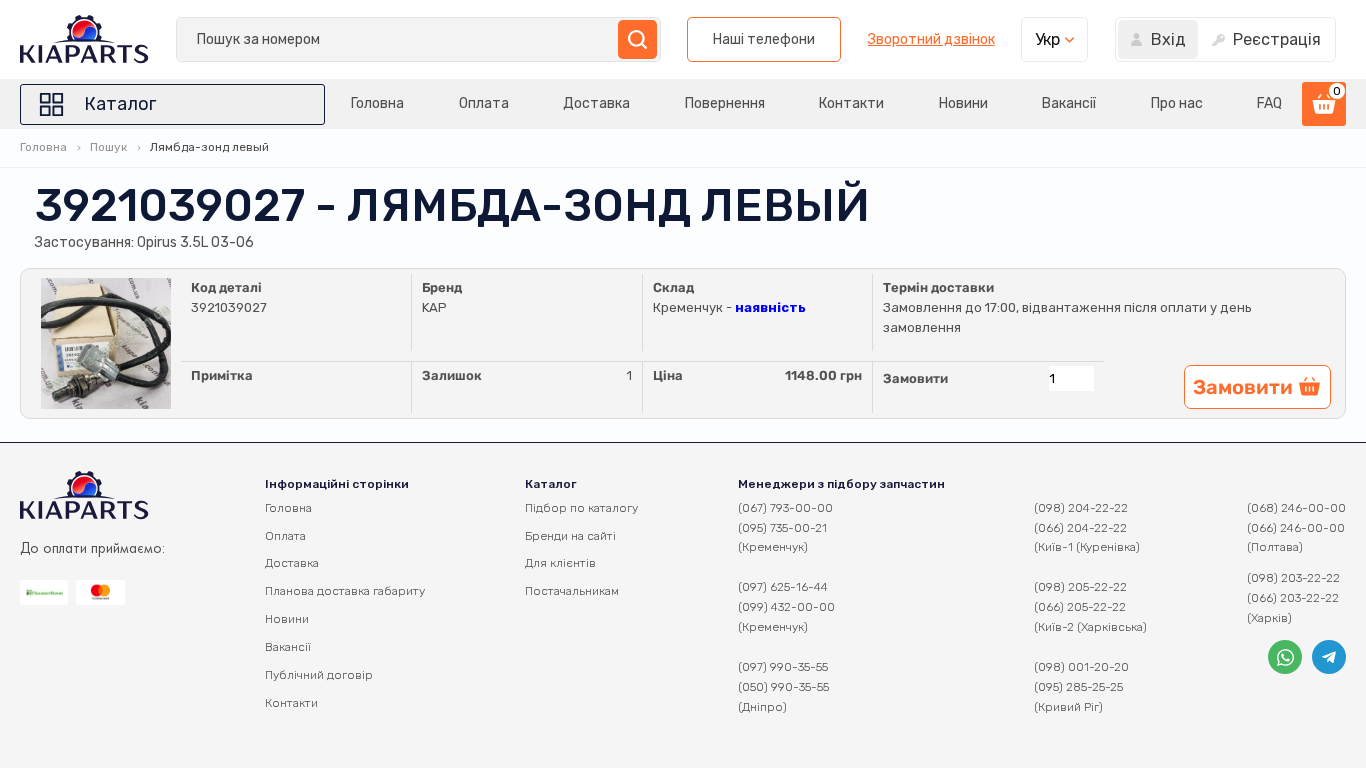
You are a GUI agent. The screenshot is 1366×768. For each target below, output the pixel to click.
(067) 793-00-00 (785, 508)
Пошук (108, 147)
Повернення (725, 103)
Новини (963, 103)
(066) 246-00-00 (1296, 528)
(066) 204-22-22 (1080, 528)
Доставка (596, 103)
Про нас (1177, 103)
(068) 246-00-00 (1296, 508)
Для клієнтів (560, 563)
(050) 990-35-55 (783, 687)
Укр (1047, 39)
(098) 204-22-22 (1081, 508)
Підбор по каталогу (581, 508)
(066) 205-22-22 (1080, 607)
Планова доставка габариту (345, 591)
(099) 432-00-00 (786, 607)
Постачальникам (572, 591)
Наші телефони (764, 39)
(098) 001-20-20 (1081, 667)
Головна (377, 103)
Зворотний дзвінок (931, 40)
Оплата (484, 103)
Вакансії (1069, 103)
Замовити (915, 378)
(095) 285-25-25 (1078, 687)
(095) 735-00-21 (782, 528)
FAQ (1269, 103)
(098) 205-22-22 (1080, 587)
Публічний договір (319, 675)
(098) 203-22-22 (1293, 578)
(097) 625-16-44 (783, 587)
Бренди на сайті (570, 536)
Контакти (851, 103)
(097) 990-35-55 (783, 667)
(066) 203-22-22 (1293, 598)
